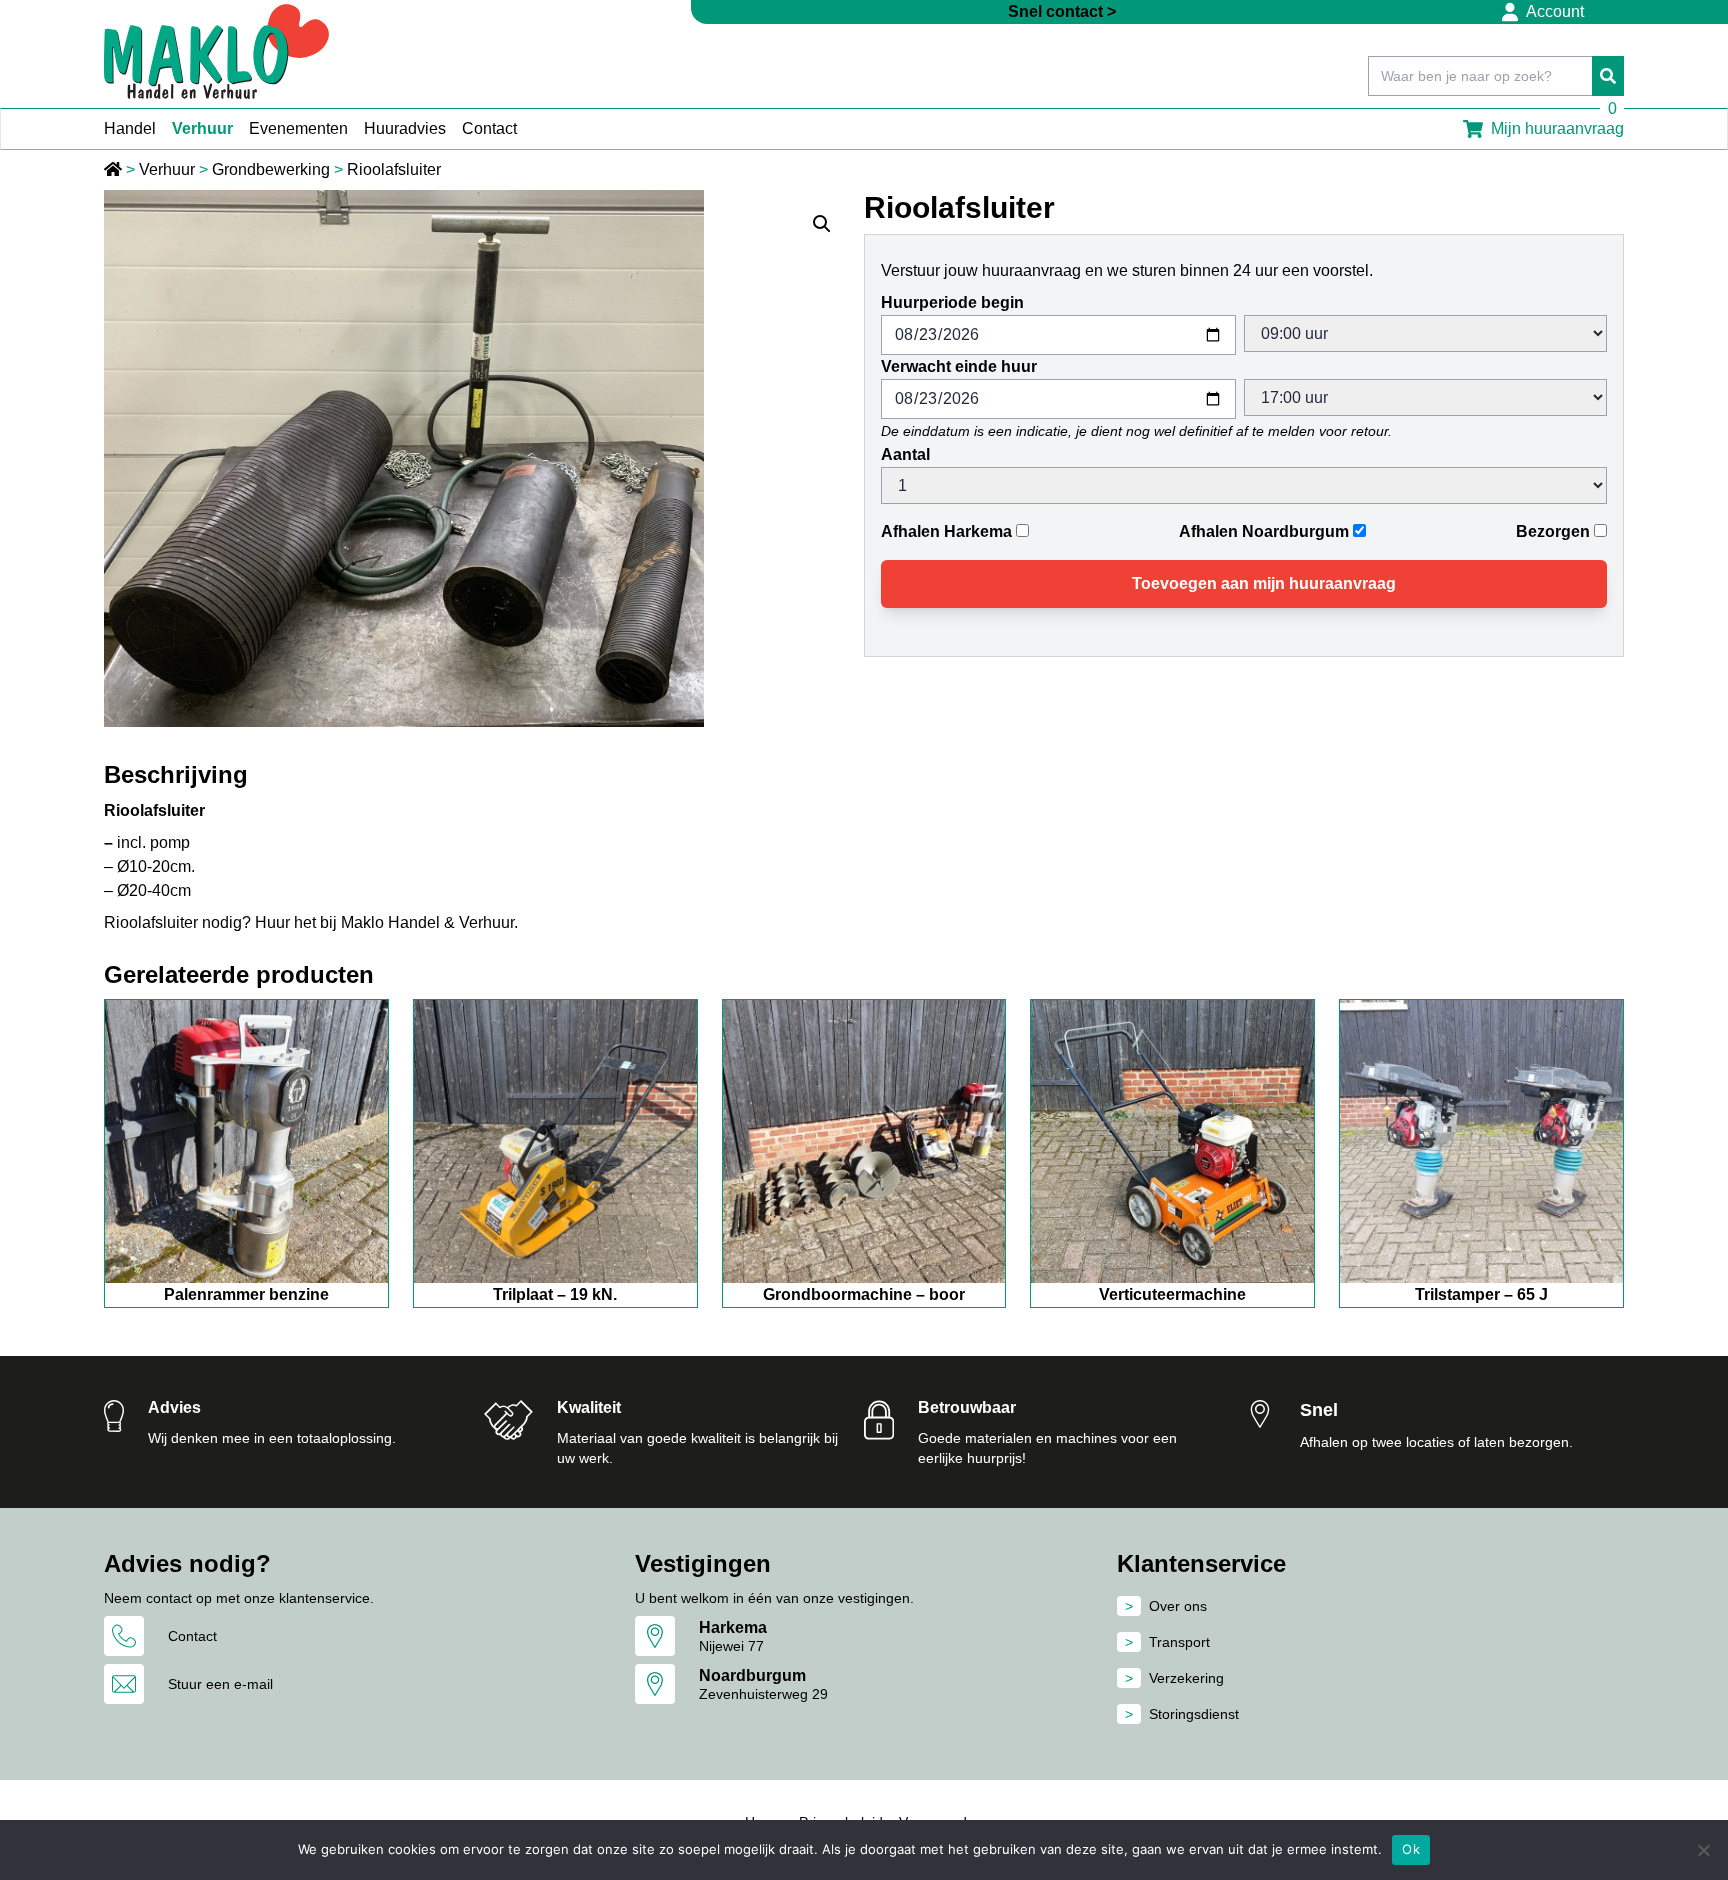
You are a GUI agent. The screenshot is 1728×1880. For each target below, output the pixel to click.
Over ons (1178, 1606)
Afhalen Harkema (946, 531)
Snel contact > (1062, 11)
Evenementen (298, 128)
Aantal (905, 454)
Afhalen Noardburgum (1264, 531)
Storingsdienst (1194, 1714)
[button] (822, 224)
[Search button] (1608, 76)
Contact (489, 128)
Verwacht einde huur (959, 366)
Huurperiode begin (952, 302)
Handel (130, 128)
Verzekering (1186, 1678)
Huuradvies (405, 128)
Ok (1411, 1849)
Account (1555, 11)
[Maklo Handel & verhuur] (216, 51)
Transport (1179, 1642)
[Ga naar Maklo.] (115, 169)
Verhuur (202, 128)
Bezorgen (1553, 531)
